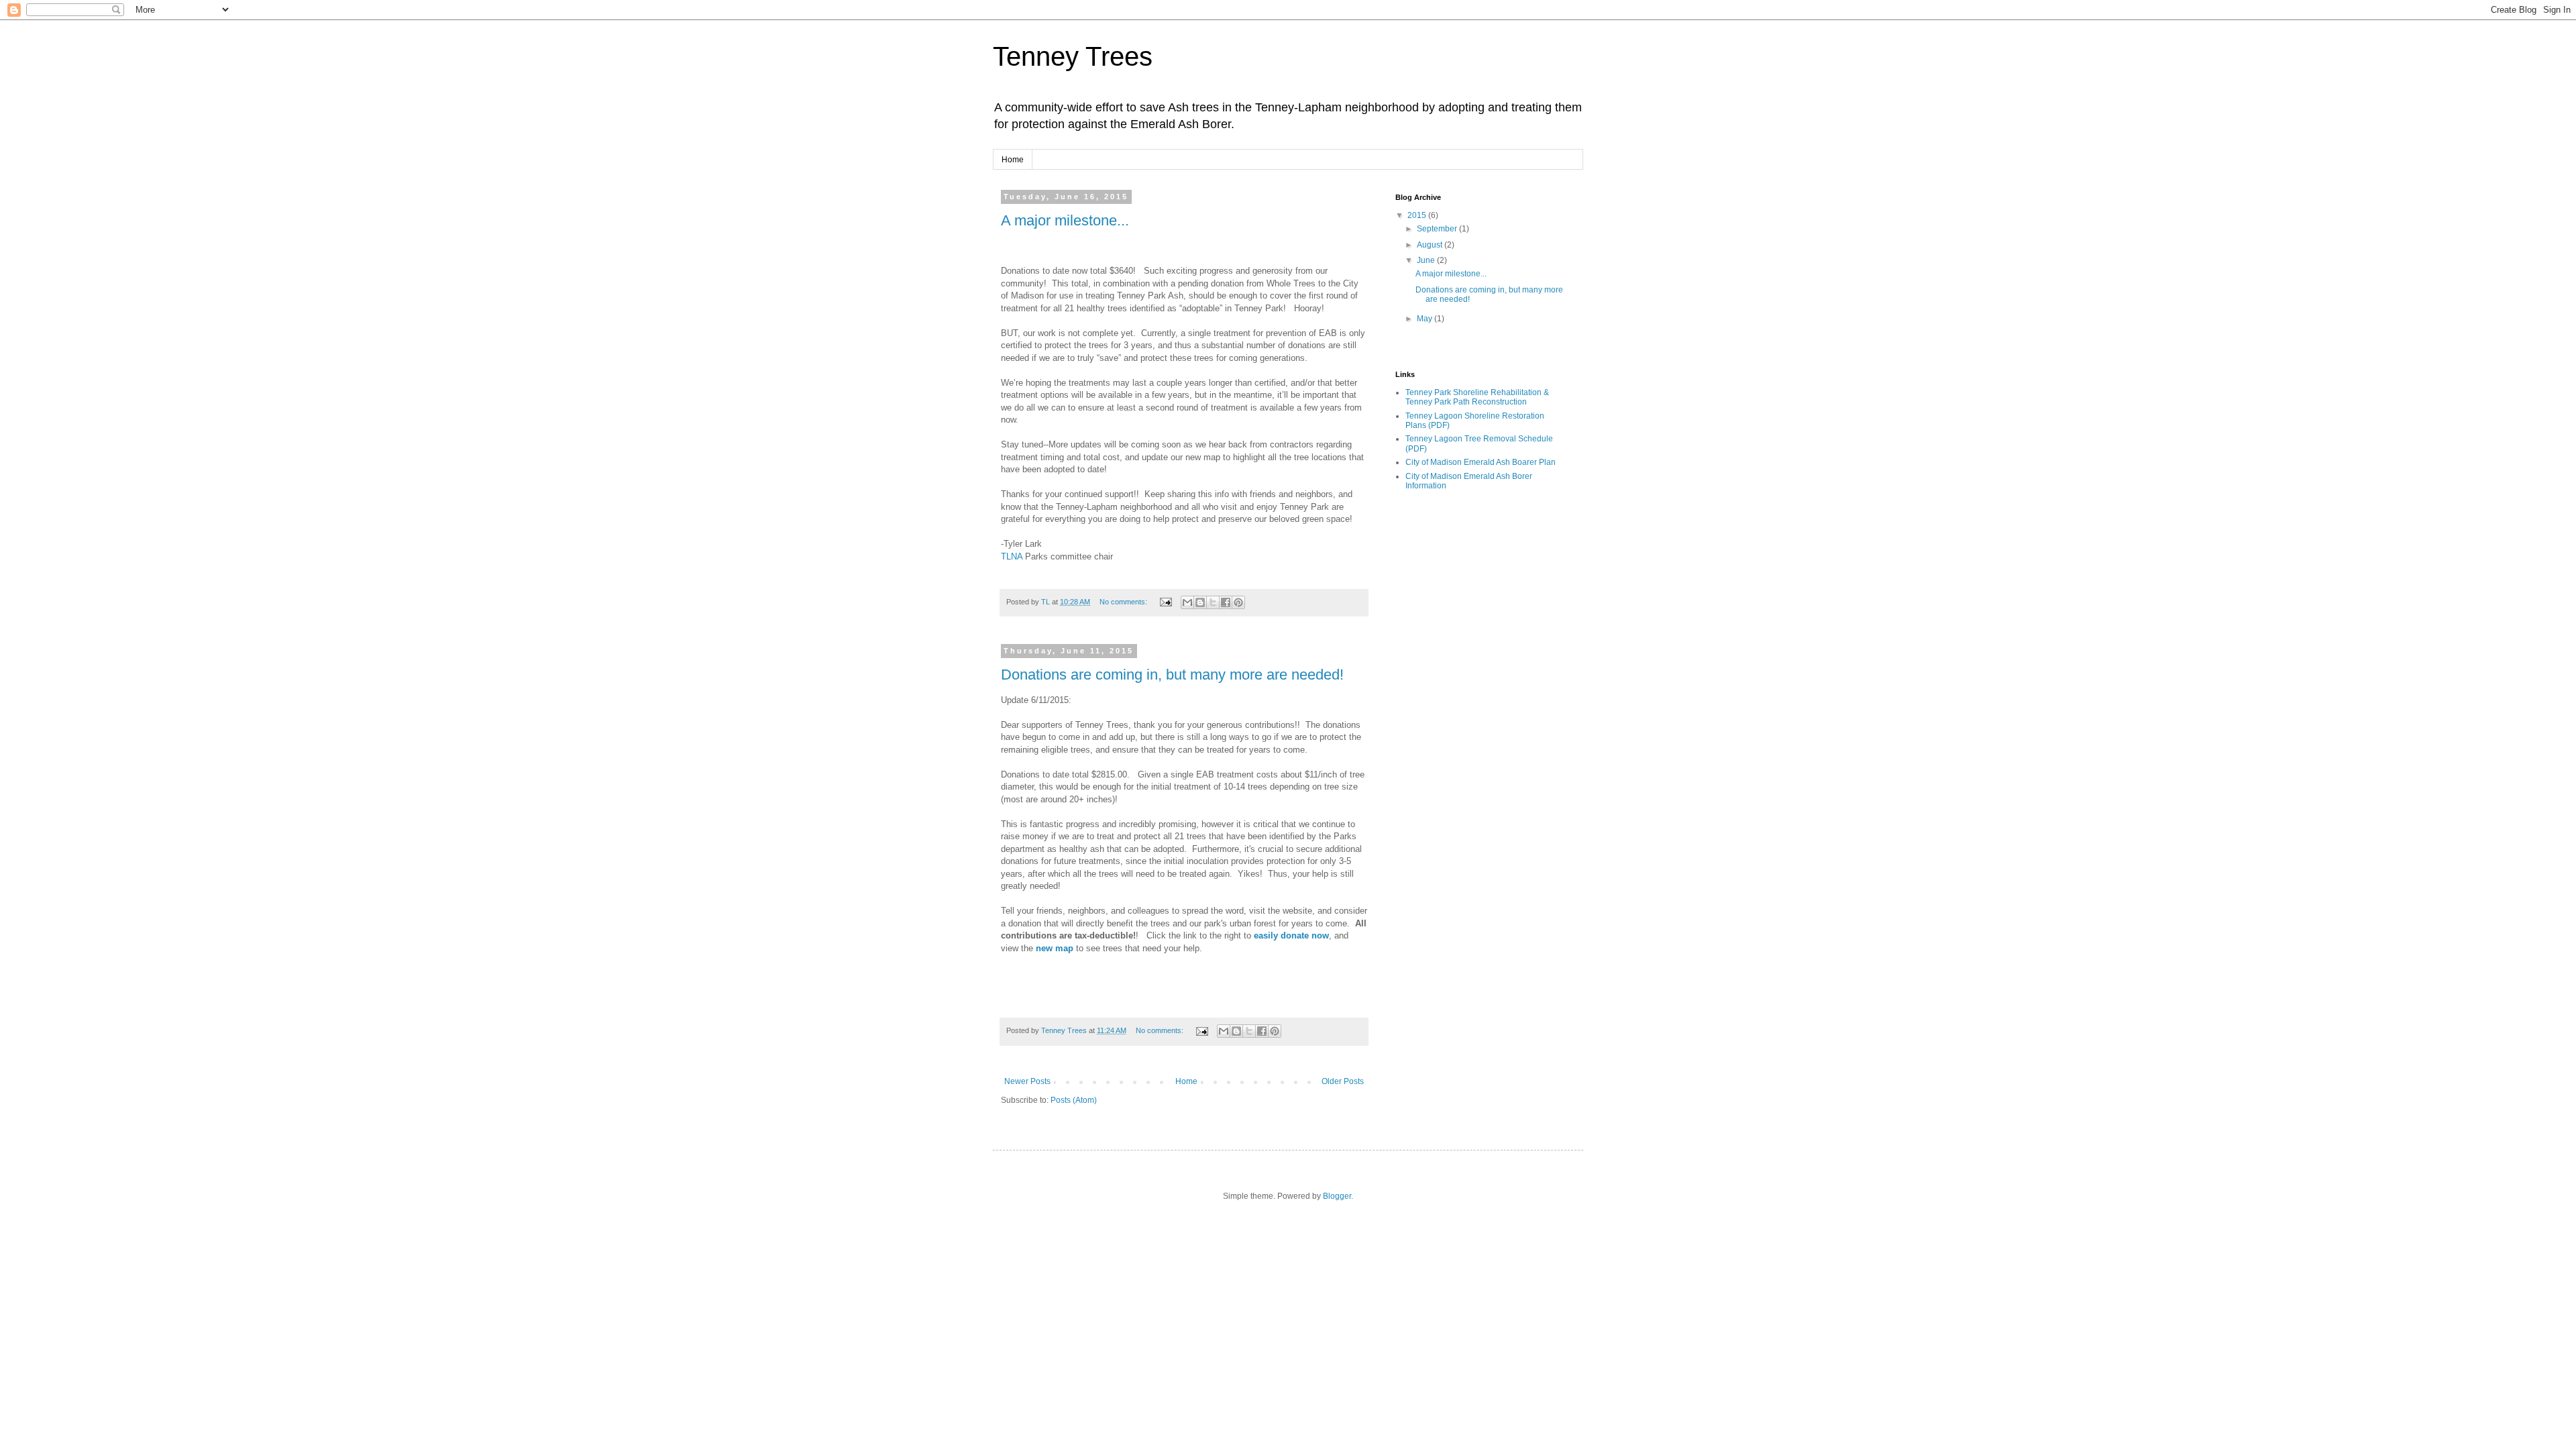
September (1438, 229)
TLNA (1012, 556)
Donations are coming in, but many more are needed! (1172, 675)
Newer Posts (1027, 1081)
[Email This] (1187, 602)
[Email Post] (1165, 602)
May (1426, 319)
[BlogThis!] (1200, 602)
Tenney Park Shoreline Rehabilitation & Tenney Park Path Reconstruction (1477, 397)
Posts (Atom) (1074, 1100)
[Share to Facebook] (1226, 602)
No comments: (1124, 602)
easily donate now (1291, 935)
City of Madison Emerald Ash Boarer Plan (1481, 462)
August (1431, 245)
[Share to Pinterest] (1238, 602)
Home (1013, 160)
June (1427, 260)
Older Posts (1343, 1081)
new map (1055, 948)
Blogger (1337, 1196)
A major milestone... (1065, 220)
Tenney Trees (1073, 56)
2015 (1418, 215)
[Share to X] (1213, 602)
